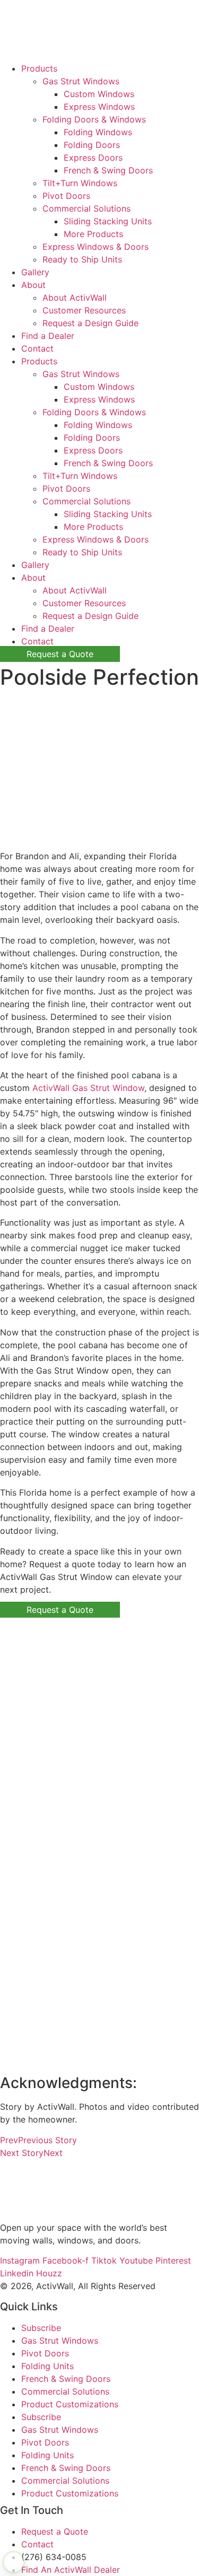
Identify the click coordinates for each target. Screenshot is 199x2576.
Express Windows (99, 107)
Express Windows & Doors (96, 247)
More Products (93, 234)
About (33, 285)
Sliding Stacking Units (108, 221)
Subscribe (41, 2328)
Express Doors (93, 158)
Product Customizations (70, 2404)
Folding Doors (92, 145)
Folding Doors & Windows (94, 119)
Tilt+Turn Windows (80, 183)
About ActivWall (75, 298)
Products (39, 68)
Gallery (35, 272)
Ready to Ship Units (82, 259)
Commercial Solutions (86, 208)
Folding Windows (98, 132)
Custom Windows (99, 94)
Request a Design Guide (90, 323)
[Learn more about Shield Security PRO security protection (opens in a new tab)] (14, 2562)
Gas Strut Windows (81, 81)
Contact (37, 348)
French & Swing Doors (108, 170)
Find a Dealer (48, 336)
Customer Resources (84, 310)
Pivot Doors (66, 196)
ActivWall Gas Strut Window (88, 1088)
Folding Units (47, 2366)
